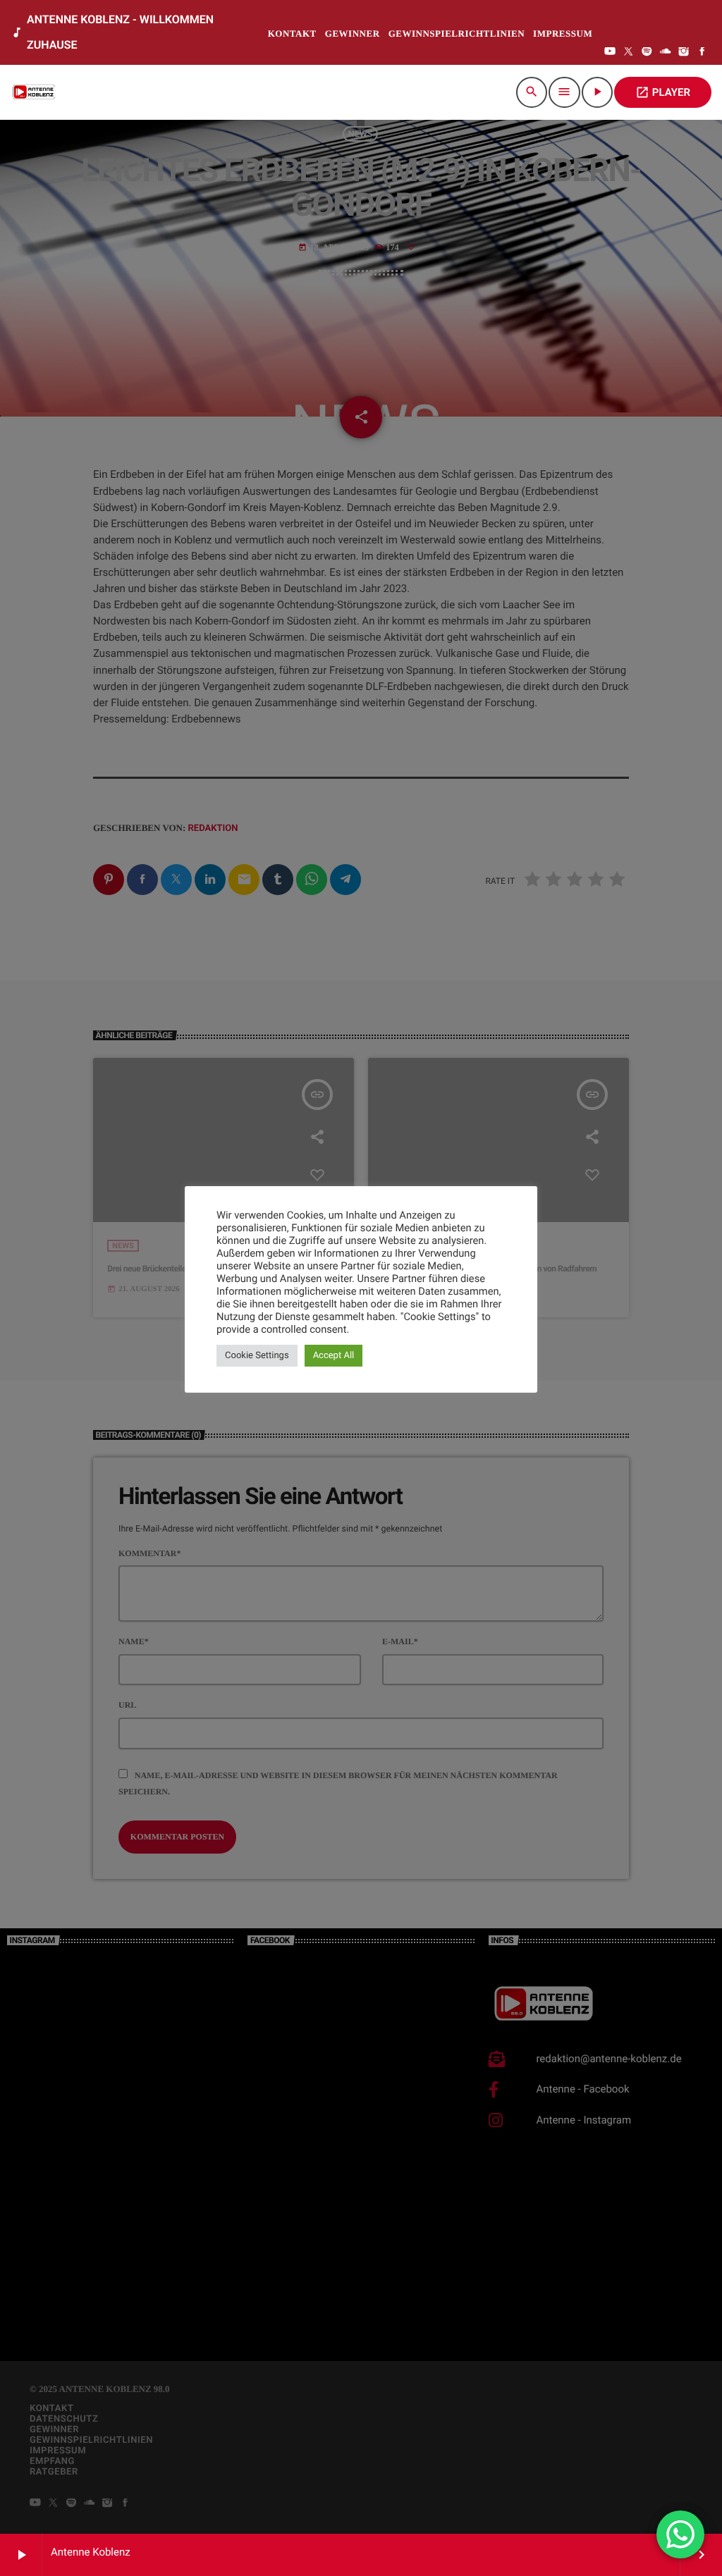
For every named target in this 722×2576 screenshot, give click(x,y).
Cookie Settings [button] (257, 1356)
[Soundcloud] (666, 53)
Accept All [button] (334, 1356)
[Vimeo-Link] (35, 92)
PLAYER (663, 92)
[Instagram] (684, 53)
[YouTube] (610, 53)
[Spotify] (647, 53)
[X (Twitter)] (628, 53)
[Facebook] (702, 53)
